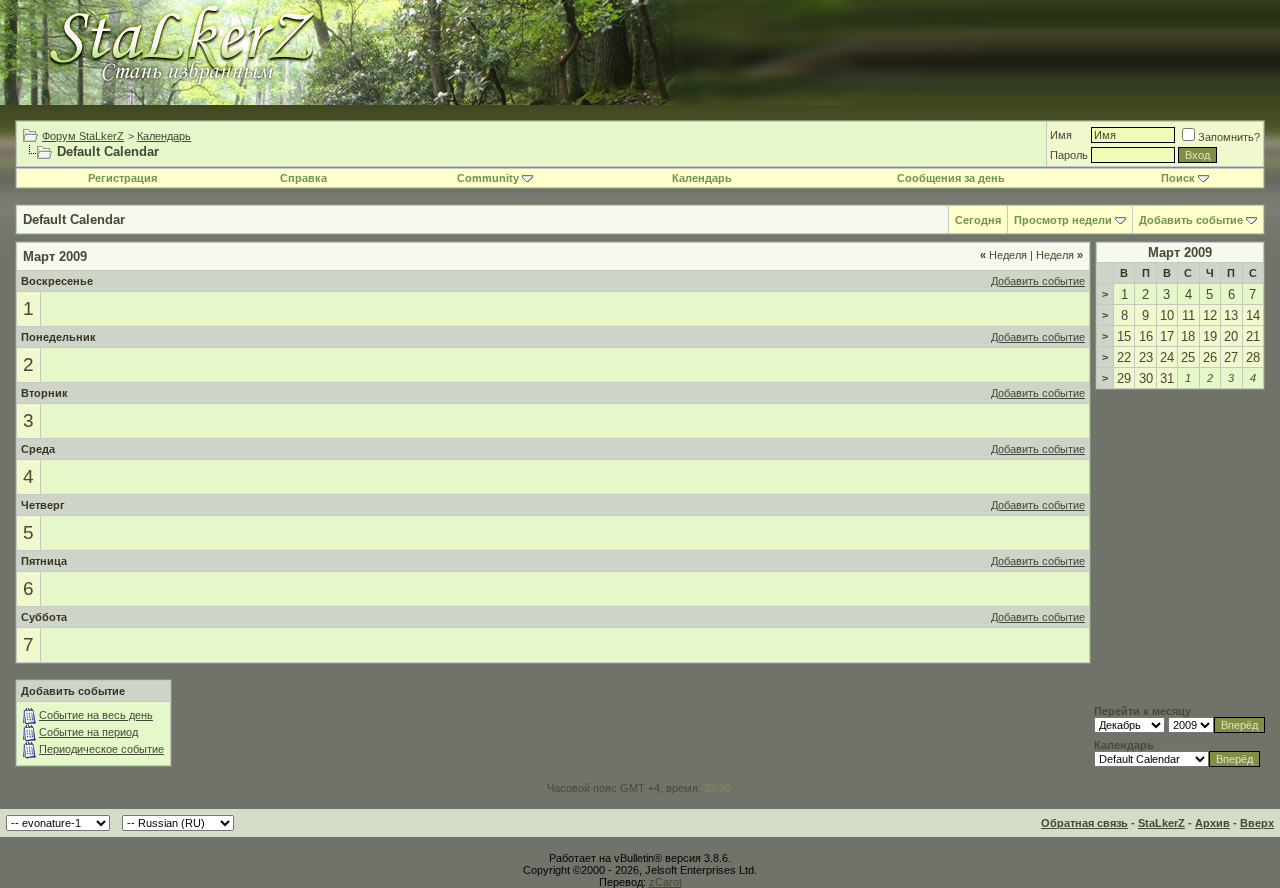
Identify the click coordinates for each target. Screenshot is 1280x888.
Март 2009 (1180, 252)
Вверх (1257, 823)
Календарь (164, 136)
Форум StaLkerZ (83, 136)
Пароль (1069, 155)
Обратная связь (1084, 823)
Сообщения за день (951, 178)
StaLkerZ (1161, 823)
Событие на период (88, 732)
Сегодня (978, 220)
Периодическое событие (101, 749)
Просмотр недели (1063, 220)
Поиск (1178, 178)
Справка (303, 178)
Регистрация (122, 178)
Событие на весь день (96, 715)
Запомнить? (1229, 137)
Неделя (1003, 255)
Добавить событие (1191, 220)
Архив (1212, 823)
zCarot (665, 882)
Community (488, 178)
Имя (1061, 135)
